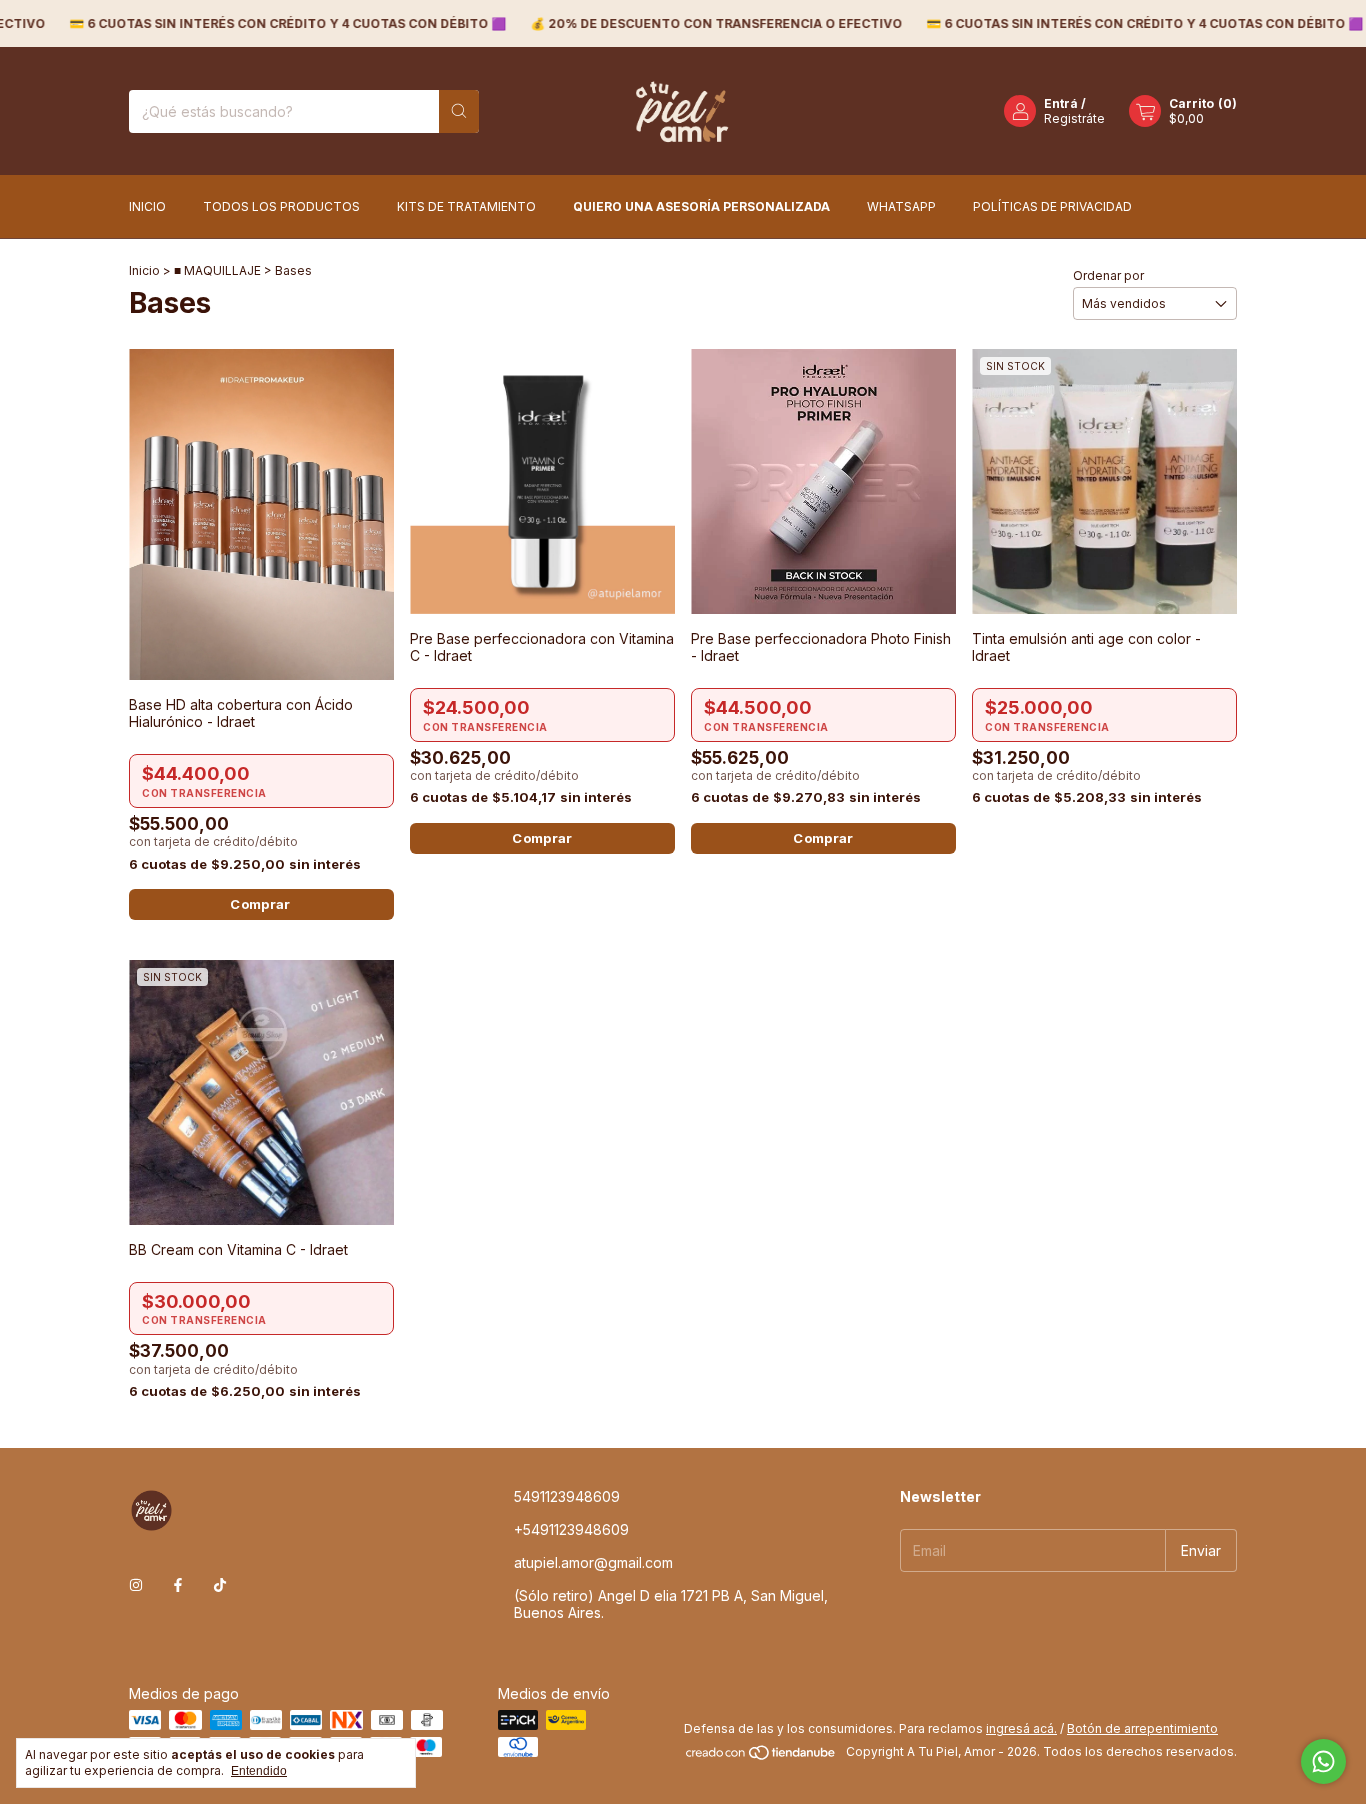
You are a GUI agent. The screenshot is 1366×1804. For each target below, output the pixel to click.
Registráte (1074, 118)
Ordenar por (1108, 275)
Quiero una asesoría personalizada (701, 206)
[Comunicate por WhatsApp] (1323, 1761)
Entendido (259, 1771)
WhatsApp (901, 206)
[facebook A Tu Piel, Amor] (178, 1584)
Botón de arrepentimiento (1142, 1728)
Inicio (147, 206)
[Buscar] (459, 111)
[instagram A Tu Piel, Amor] (136, 1584)
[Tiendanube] (761, 1756)
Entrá (1061, 103)
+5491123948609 (571, 1529)
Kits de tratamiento (466, 206)
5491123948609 (567, 1496)
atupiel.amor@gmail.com (593, 1562)
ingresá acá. (1021, 1728)
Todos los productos (281, 206)
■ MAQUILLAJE (217, 270)
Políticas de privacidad (1052, 206)
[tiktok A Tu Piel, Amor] (220, 1584)
